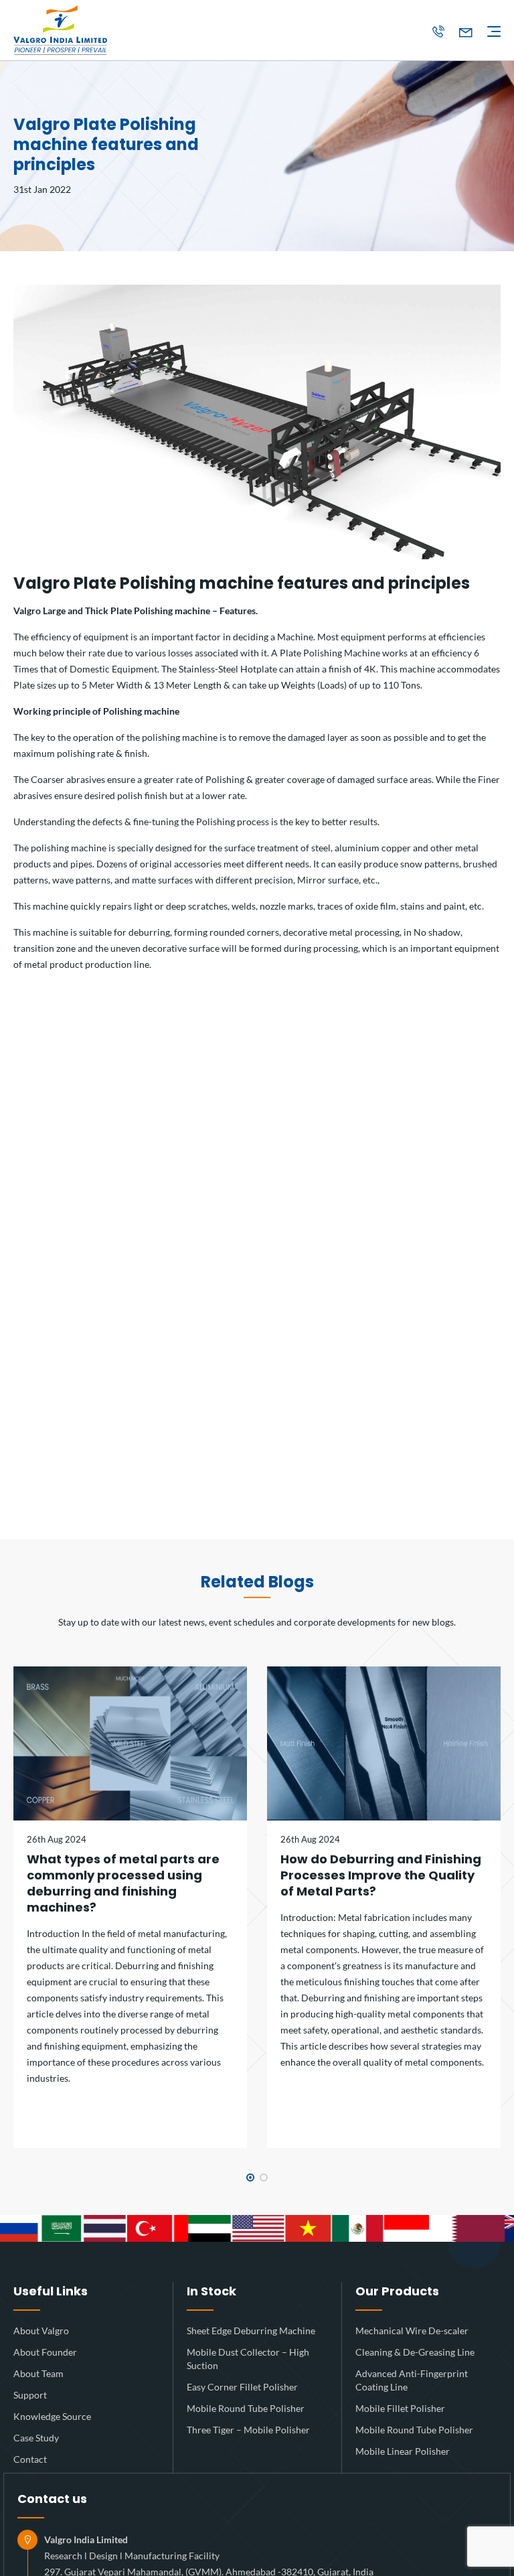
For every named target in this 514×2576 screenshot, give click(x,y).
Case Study (36, 2438)
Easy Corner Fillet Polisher (242, 2387)
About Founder (45, 2352)
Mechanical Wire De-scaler (412, 2331)
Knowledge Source (52, 2416)
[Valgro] (60, 30)
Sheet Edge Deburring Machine (251, 2331)
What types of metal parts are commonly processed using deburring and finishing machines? (123, 1883)
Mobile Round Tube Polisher (246, 2408)
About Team (38, 2373)
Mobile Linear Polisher (403, 2451)
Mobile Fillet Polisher (400, 2408)
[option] (130, 1907)
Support (30, 2395)
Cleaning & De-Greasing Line (415, 2352)
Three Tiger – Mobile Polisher (248, 2430)
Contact (30, 2459)
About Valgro (41, 2331)
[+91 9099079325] (438, 32)
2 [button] (264, 2177)
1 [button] (250, 2177)
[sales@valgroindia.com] (466, 32)
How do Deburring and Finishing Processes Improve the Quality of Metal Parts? (381, 1875)
